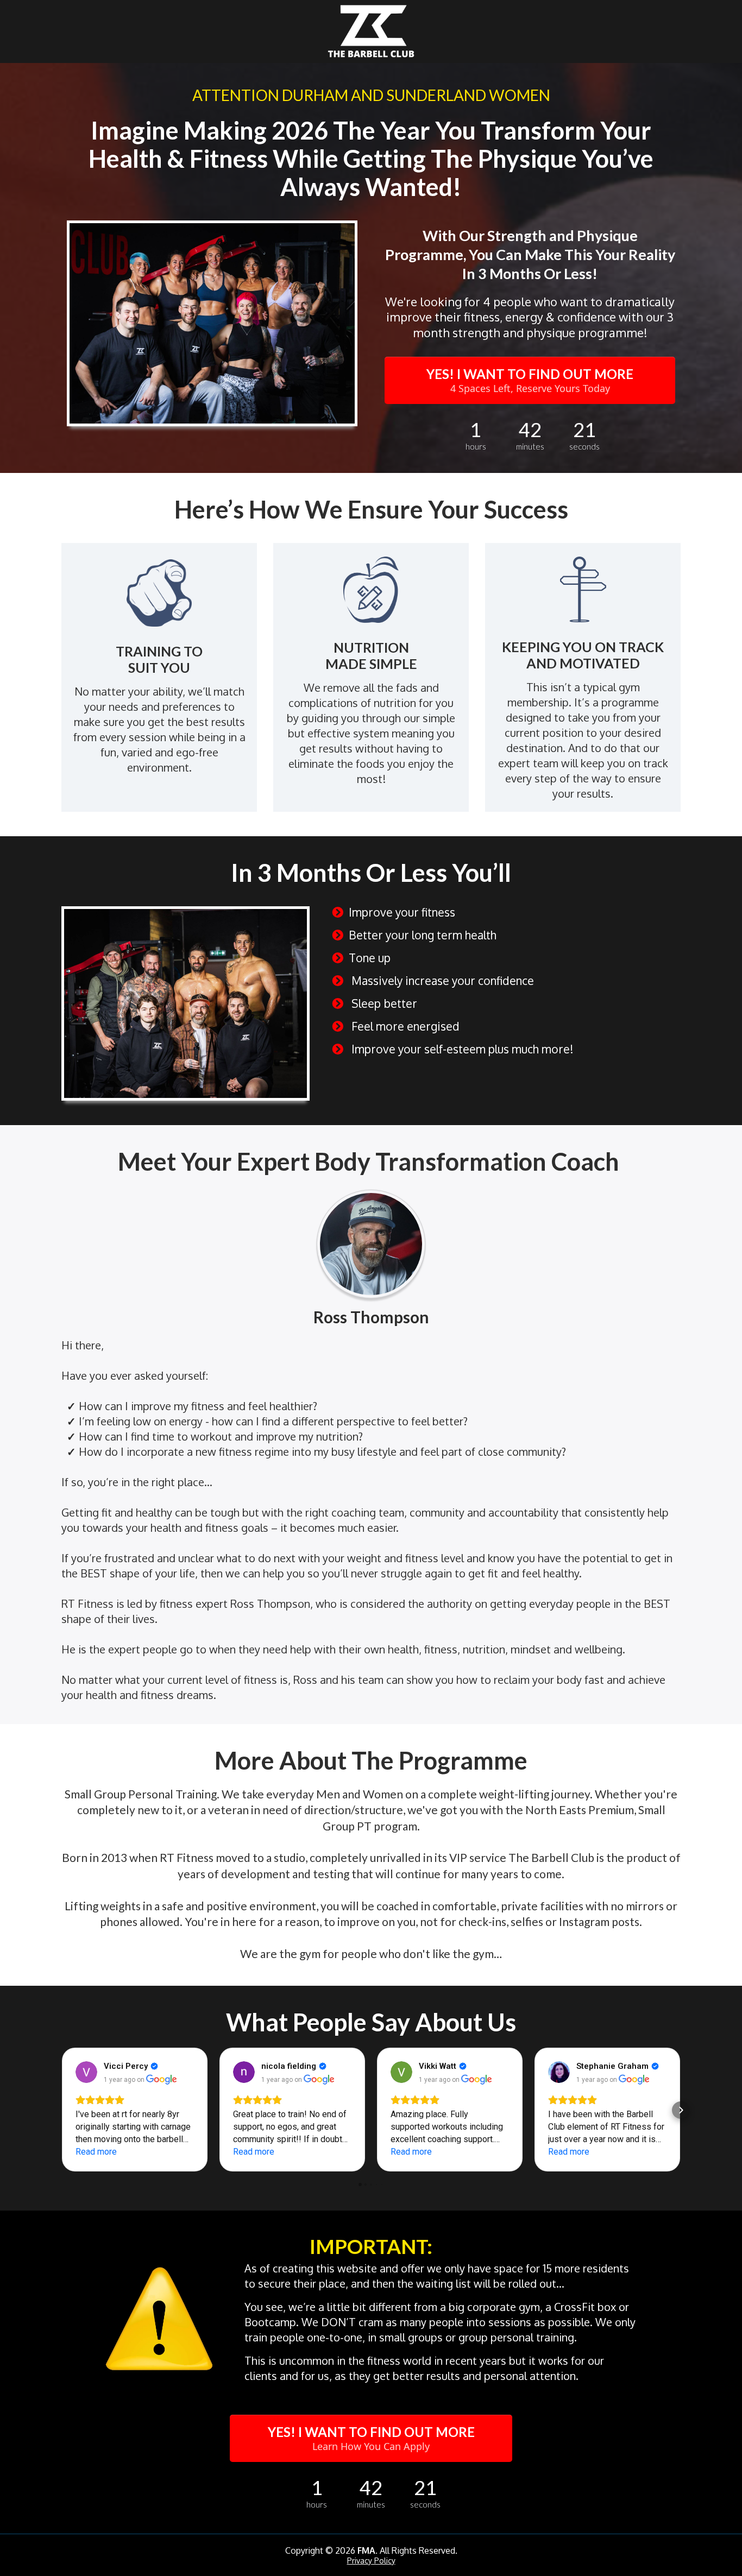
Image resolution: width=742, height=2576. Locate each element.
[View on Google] (86, 2072)
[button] (61, 2110)
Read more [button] (96, 2152)
